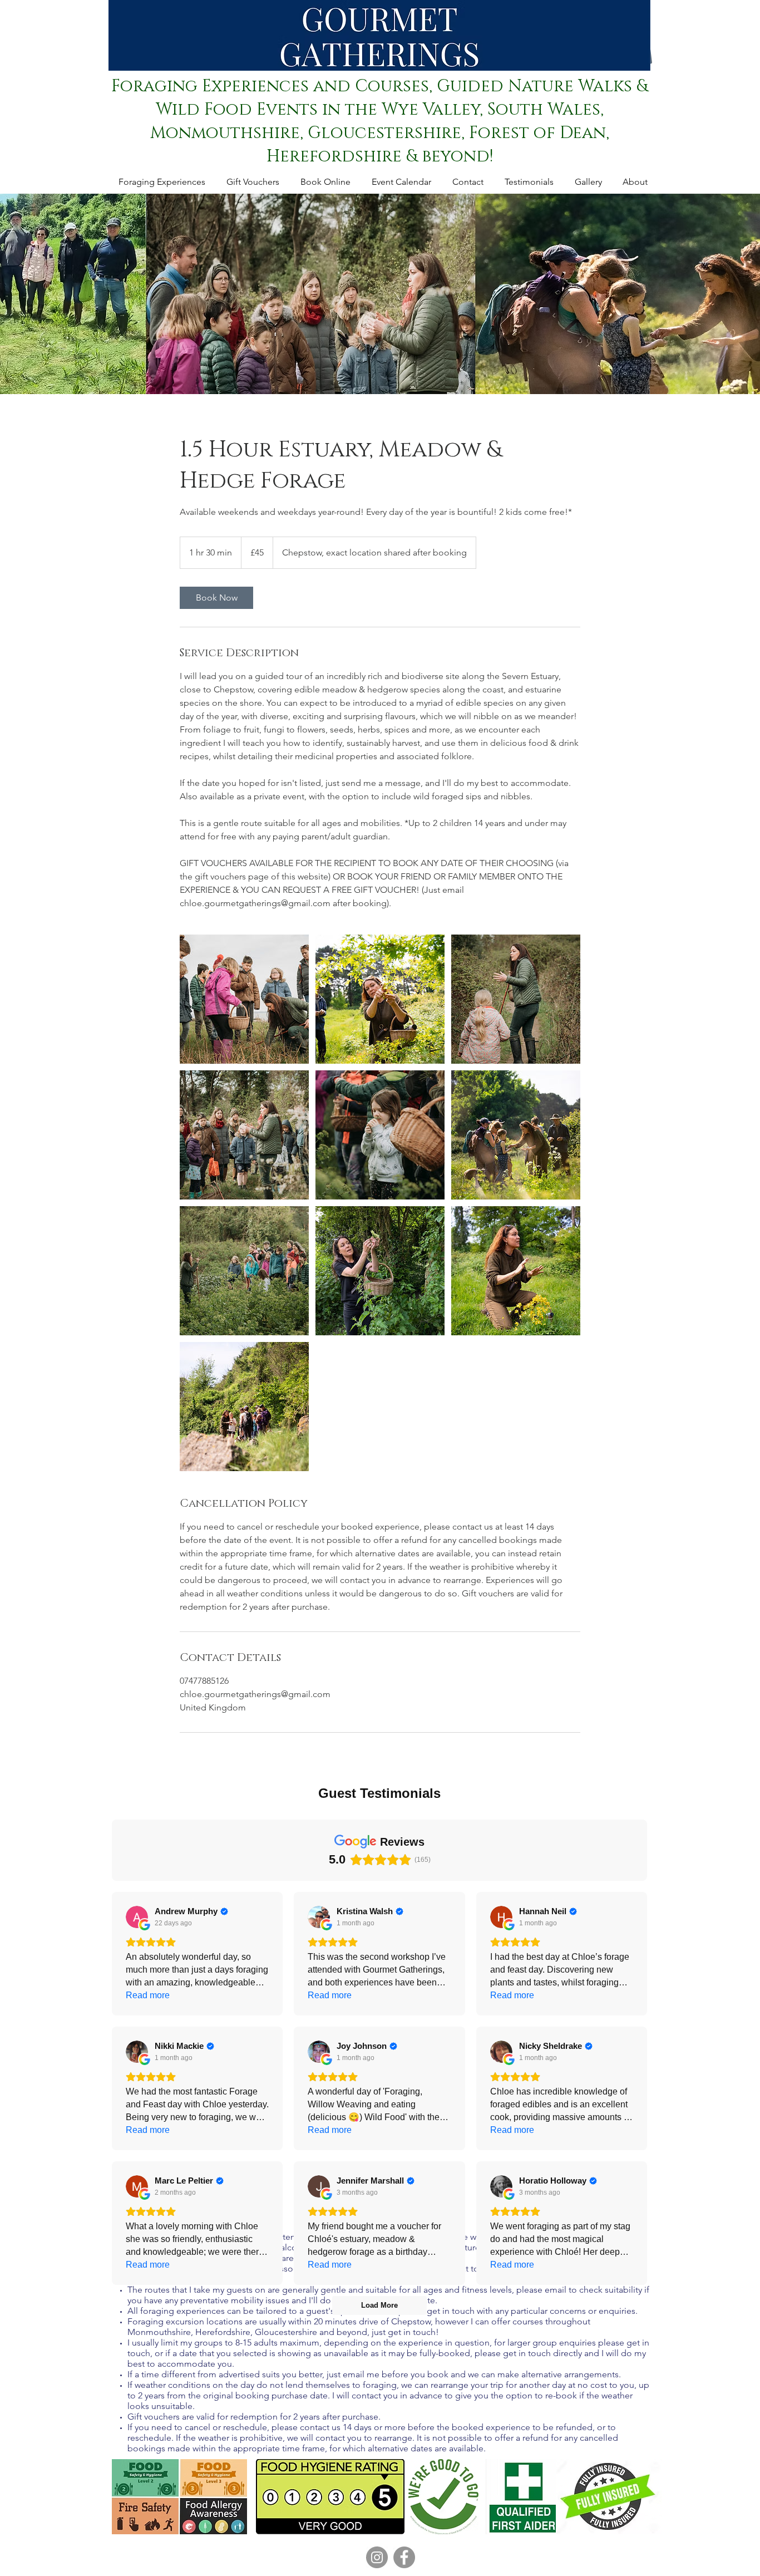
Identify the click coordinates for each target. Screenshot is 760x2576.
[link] (216, 598)
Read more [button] (148, 1995)
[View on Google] (137, 1917)
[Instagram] (377, 2557)
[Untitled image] (244, 999)
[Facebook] (404, 2557)
